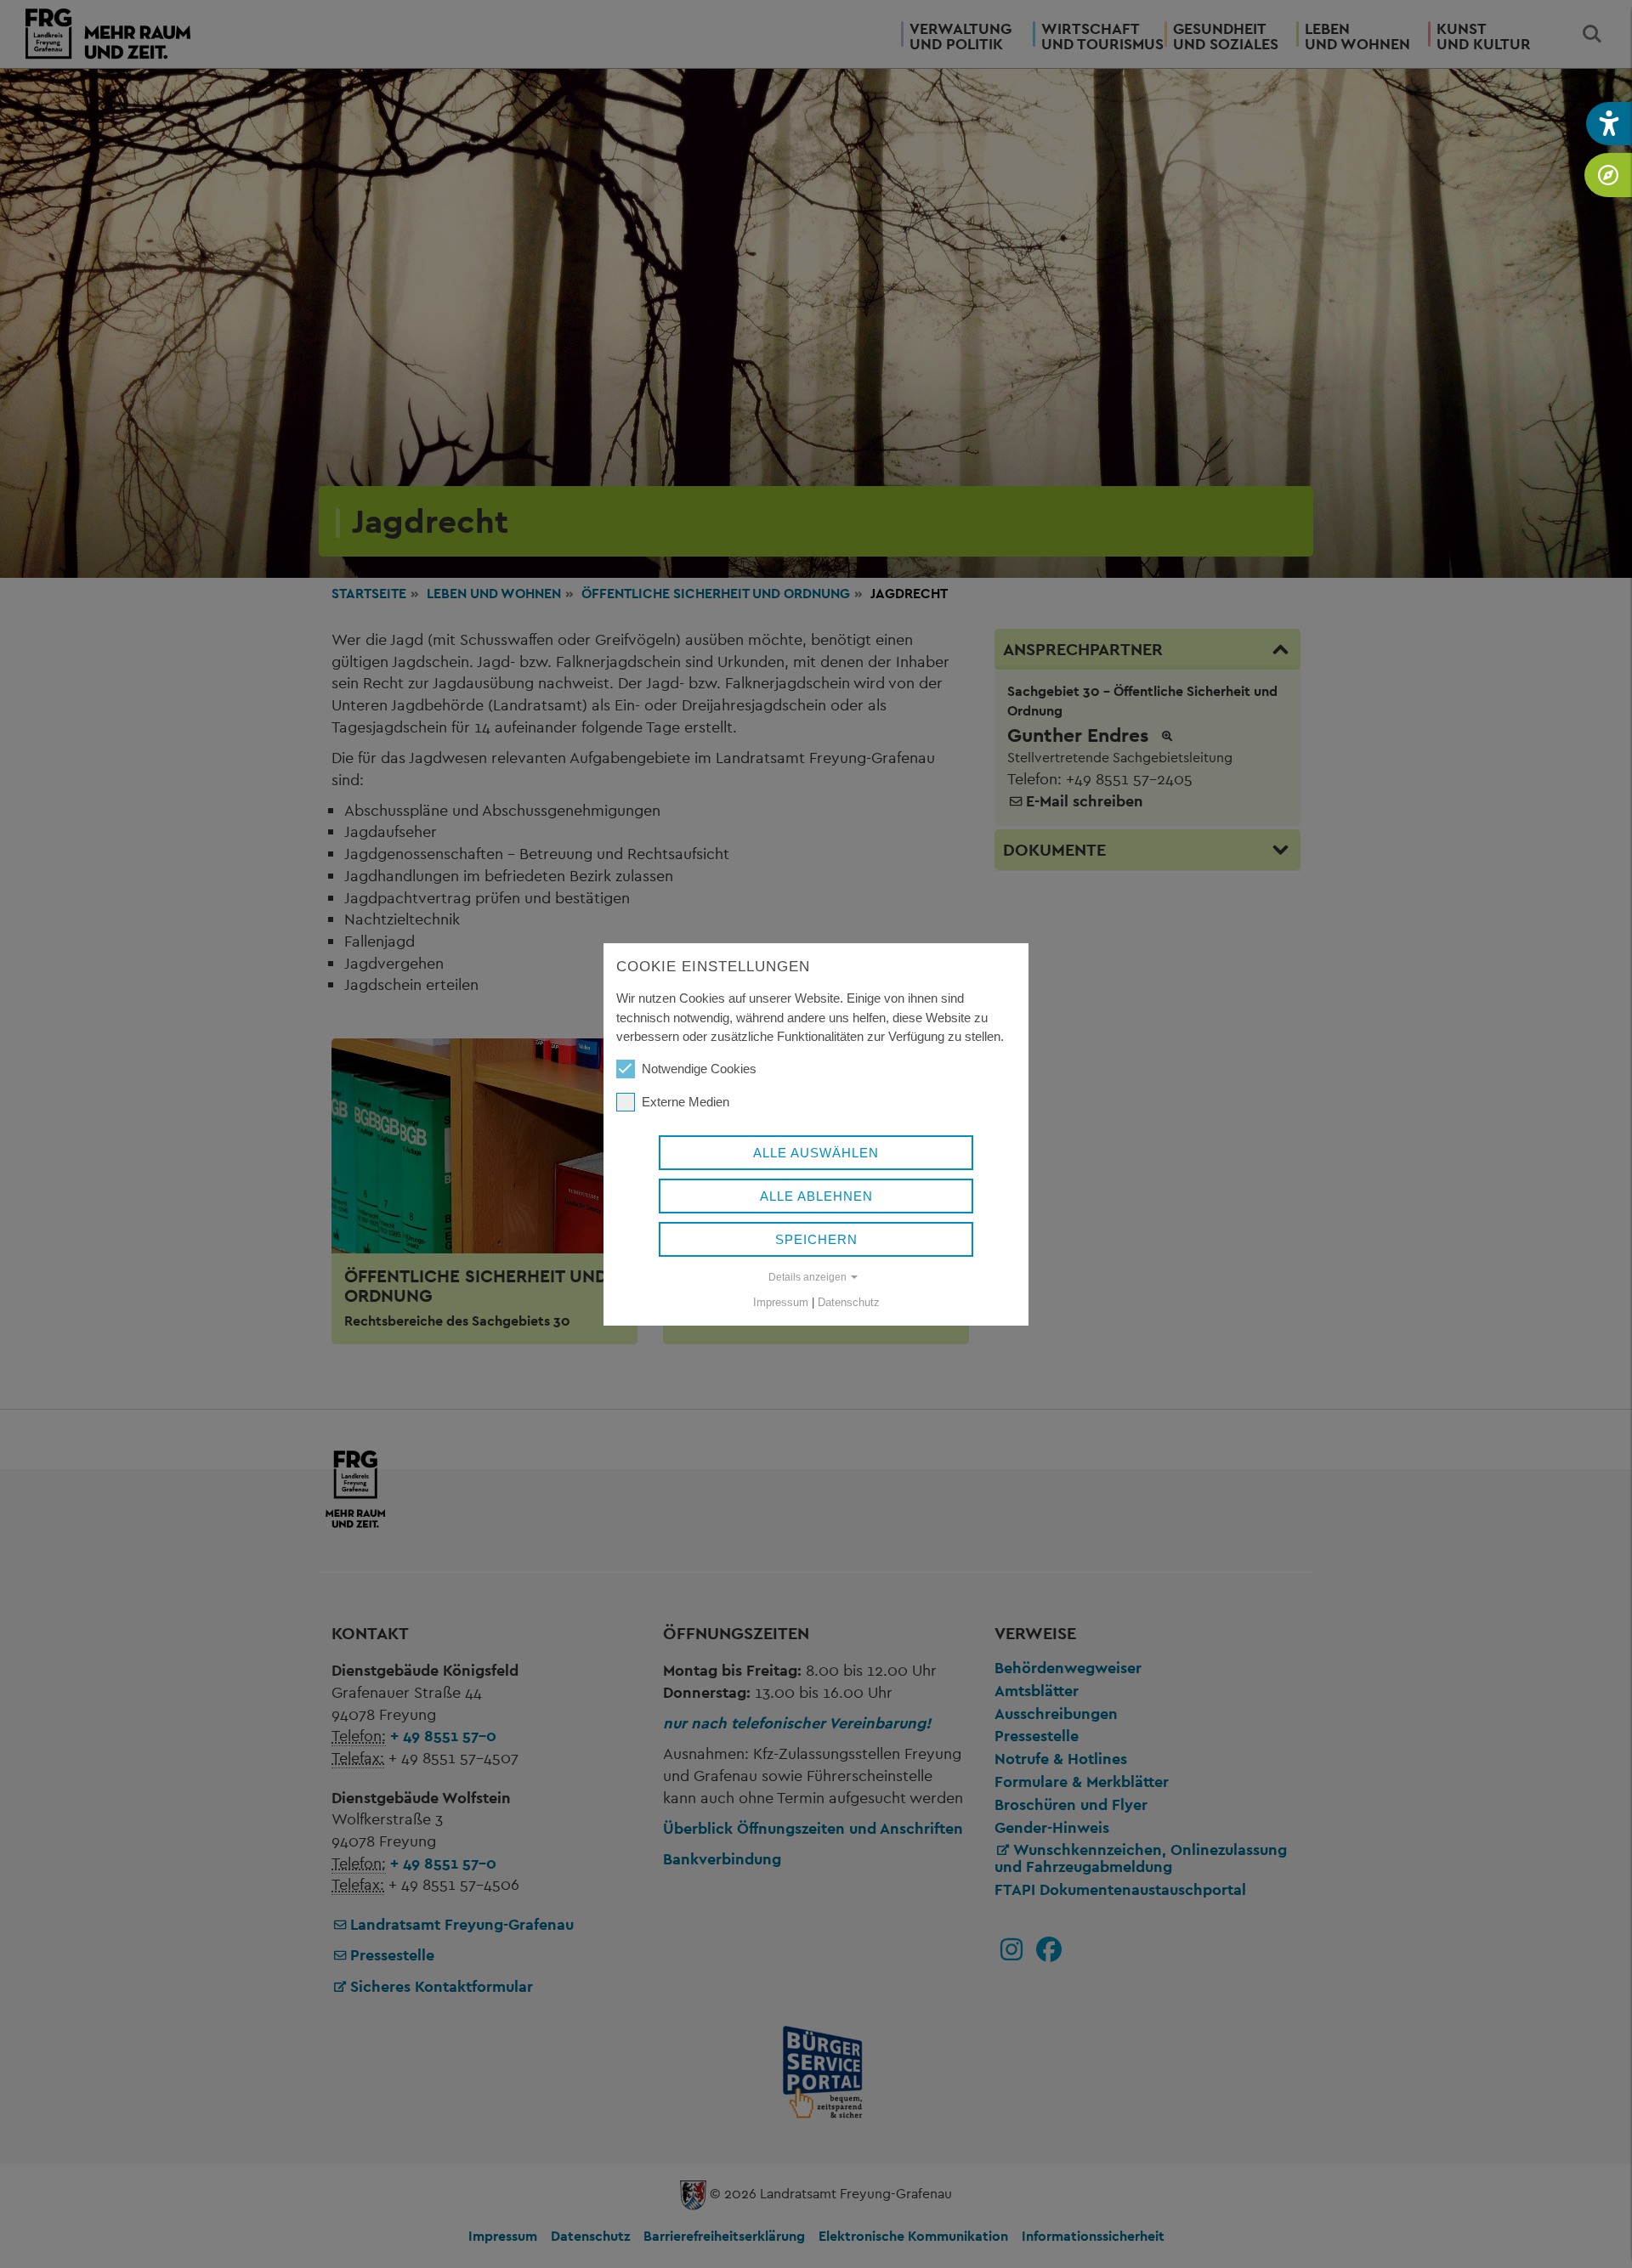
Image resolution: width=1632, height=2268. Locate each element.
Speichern (816, 1239)
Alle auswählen (816, 1153)
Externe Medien (686, 1102)
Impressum (781, 1302)
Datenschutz (849, 1302)
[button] (1609, 124)
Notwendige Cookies (699, 1069)
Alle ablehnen (816, 1196)
